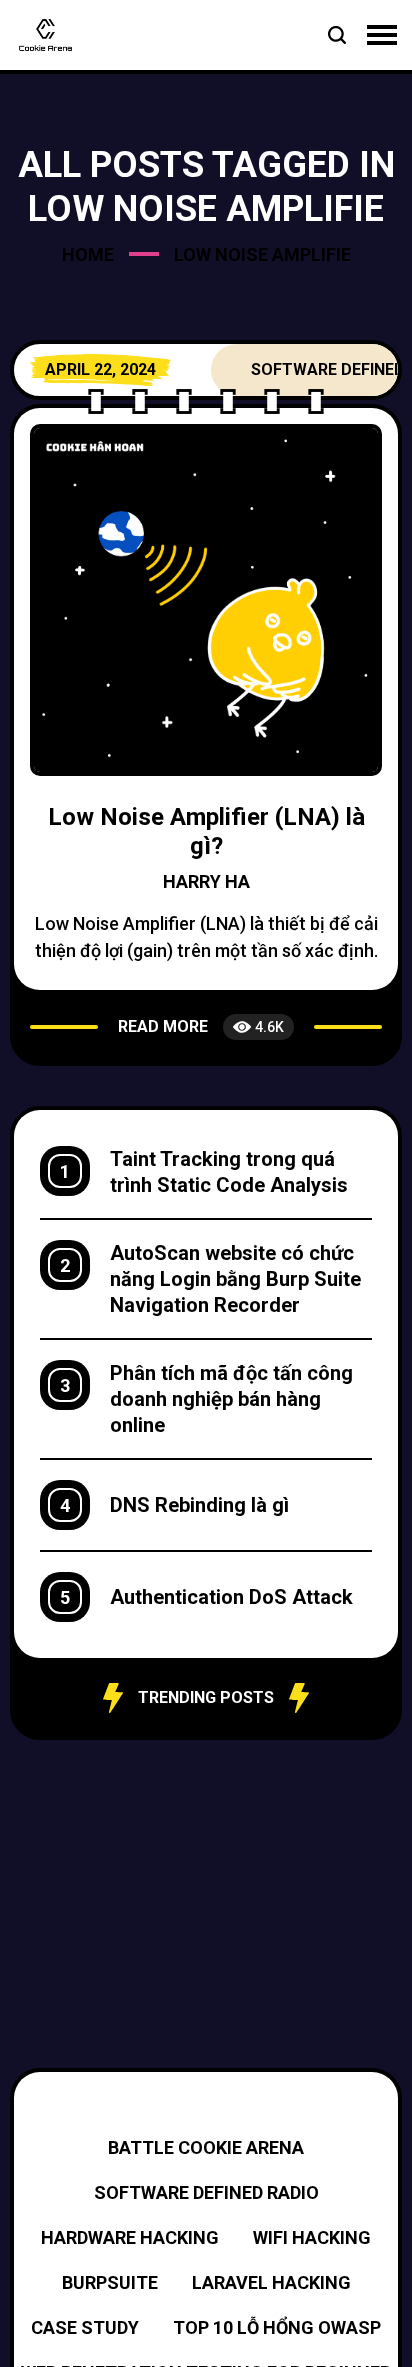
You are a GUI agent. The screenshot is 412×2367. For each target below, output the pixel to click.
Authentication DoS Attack (231, 1597)
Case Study (85, 2327)
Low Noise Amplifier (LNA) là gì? (206, 831)
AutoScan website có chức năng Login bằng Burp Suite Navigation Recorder (235, 1279)
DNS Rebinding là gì (199, 1505)
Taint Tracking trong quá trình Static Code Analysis (229, 1172)
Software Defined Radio (206, 2192)
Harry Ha (206, 881)
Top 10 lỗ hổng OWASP (277, 2327)
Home (88, 254)
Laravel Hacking (271, 2282)
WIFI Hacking (312, 2237)
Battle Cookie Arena (206, 2147)
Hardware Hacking (130, 2237)
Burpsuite (110, 2282)
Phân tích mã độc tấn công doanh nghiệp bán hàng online (231, 1399)
